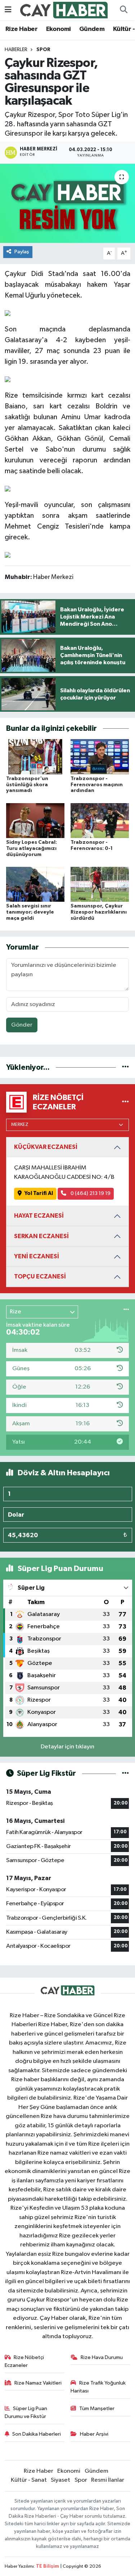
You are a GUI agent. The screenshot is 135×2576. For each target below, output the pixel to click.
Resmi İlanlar (108, 2480)
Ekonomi (58, 29)
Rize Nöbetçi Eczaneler (24, 2361)
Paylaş (22, 252)
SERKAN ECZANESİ (41, 1236)
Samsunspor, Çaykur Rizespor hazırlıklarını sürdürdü (99, 912)
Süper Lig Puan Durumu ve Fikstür (26, 2412)
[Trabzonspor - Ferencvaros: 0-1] (100, 820)
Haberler (16, 50)
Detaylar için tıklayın (67, 1747)
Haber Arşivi (94, 2434)
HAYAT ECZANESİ (39, 1216)
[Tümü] (125, 1067)
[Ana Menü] (8, 10)
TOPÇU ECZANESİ (40, 1276)
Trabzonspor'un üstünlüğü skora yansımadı (27, 785)
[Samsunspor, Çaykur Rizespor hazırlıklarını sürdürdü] (100, 884)
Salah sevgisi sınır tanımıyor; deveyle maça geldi (30, 912)
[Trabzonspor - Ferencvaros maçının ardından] (100, 757)
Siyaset (60, 2480)
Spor (43, 50)
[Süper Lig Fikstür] (125, 1773)
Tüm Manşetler (97, 2409)
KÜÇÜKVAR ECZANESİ (46, 1147)
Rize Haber (21, 29)
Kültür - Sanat (29, 2480)
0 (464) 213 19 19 (90, 1193)
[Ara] (123, 10)
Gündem (92, 29)
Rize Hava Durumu (102, 2357)
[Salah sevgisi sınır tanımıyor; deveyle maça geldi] (35, 884)
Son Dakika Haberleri (37, 2434)
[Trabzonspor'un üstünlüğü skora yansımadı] (35, 757)
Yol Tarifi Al (39, 1193)
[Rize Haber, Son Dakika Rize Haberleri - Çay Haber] (64, 10)
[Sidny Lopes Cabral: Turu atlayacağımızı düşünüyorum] (35, 820)
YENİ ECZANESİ (37, 1256)
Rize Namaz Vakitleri (38, 2383)
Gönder (22, 1025)
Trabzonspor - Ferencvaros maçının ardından (97, 785)
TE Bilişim (48, 2566)
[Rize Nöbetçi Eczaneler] (125, 1102)
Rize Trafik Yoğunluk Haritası (98, 2387)
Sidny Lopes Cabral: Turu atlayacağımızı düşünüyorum (31, 848)
